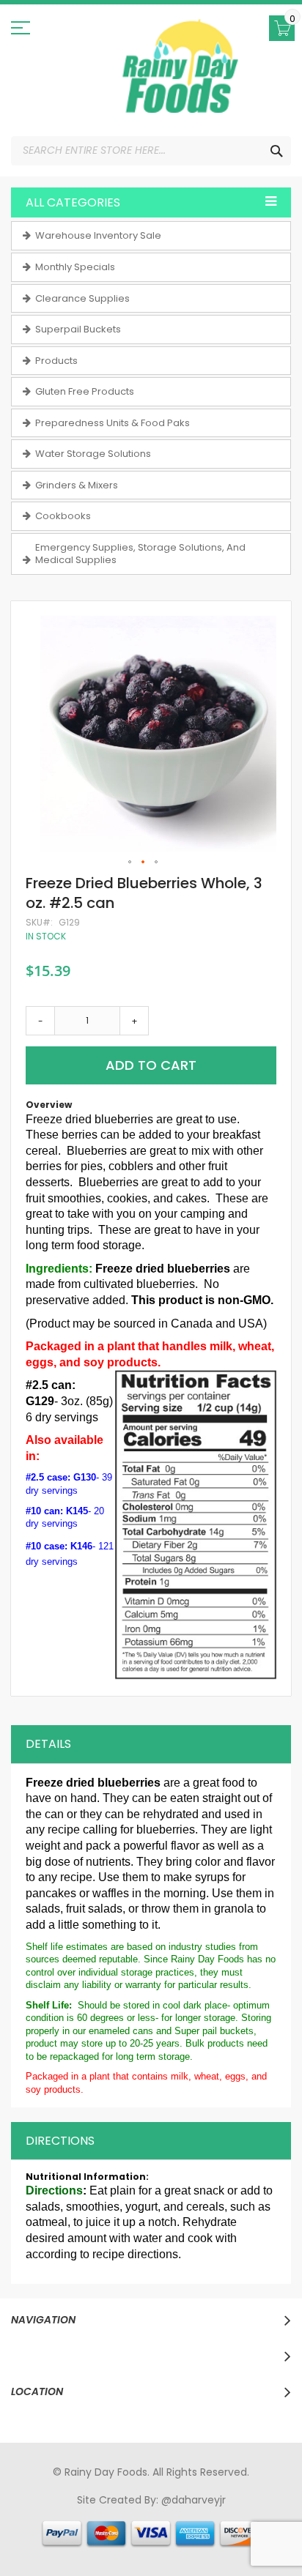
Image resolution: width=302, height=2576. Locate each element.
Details (48, 1744)
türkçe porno (196, 2514)
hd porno (255, 2514)
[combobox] (151, 151)
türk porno (216, 2528)
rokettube (270, 2528)
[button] (130, 863)
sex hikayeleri (129, 2541)
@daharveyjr (194, 2500)
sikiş (58, 2514)
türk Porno (63, 2528)
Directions (60, 2141)
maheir (141, 2514)
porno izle (96, 2514)
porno (30, 2514)
